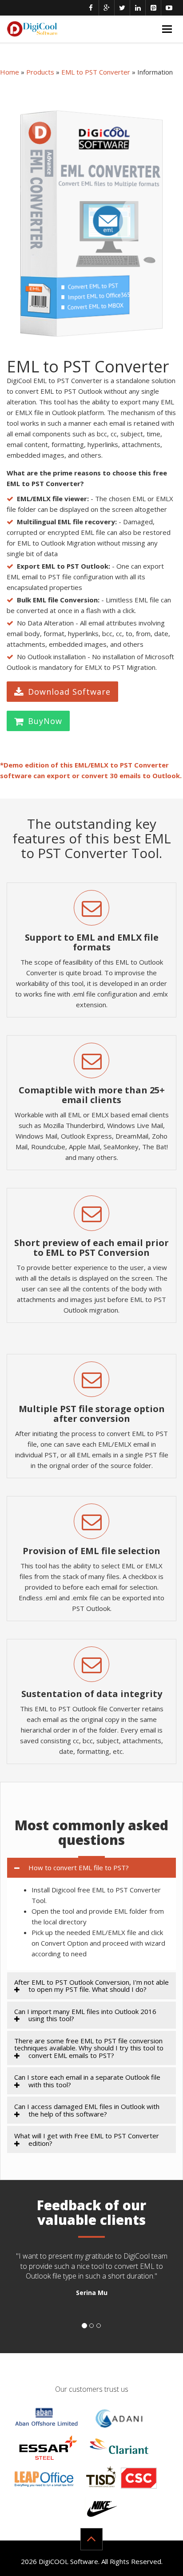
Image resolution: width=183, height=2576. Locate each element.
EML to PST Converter (96, 72)
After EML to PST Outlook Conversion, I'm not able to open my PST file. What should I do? (91, 1986)
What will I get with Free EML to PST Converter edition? (87, 2139)
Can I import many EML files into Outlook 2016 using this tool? (85, 2015)
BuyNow (45, 721)
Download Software (69, 692)
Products (40, 72)
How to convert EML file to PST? (79, 1868)
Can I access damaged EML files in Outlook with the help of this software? (87, 2110)
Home (10, 72)
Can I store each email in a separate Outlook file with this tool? (87, 2081)
